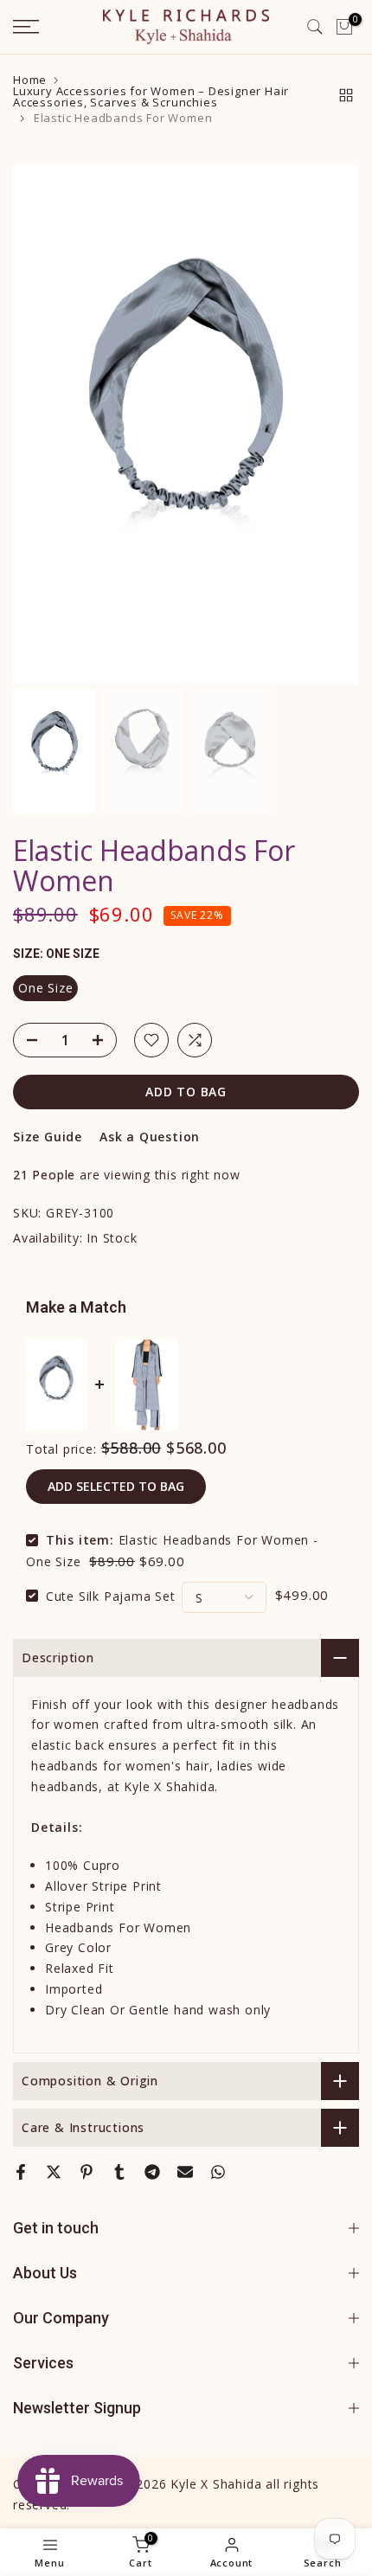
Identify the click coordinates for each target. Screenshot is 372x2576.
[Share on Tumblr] (119, 2172)
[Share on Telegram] (152, 2172)
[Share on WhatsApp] (218, 2172)
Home (30, 80)
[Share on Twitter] (54, 2172)
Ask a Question (150, 1137)
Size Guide (48, 1137)
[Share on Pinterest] (87, 2172)
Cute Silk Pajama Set (111, 1595)
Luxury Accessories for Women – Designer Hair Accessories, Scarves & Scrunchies (151, 97)
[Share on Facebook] (21, 2172)
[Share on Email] (185, 2172)
